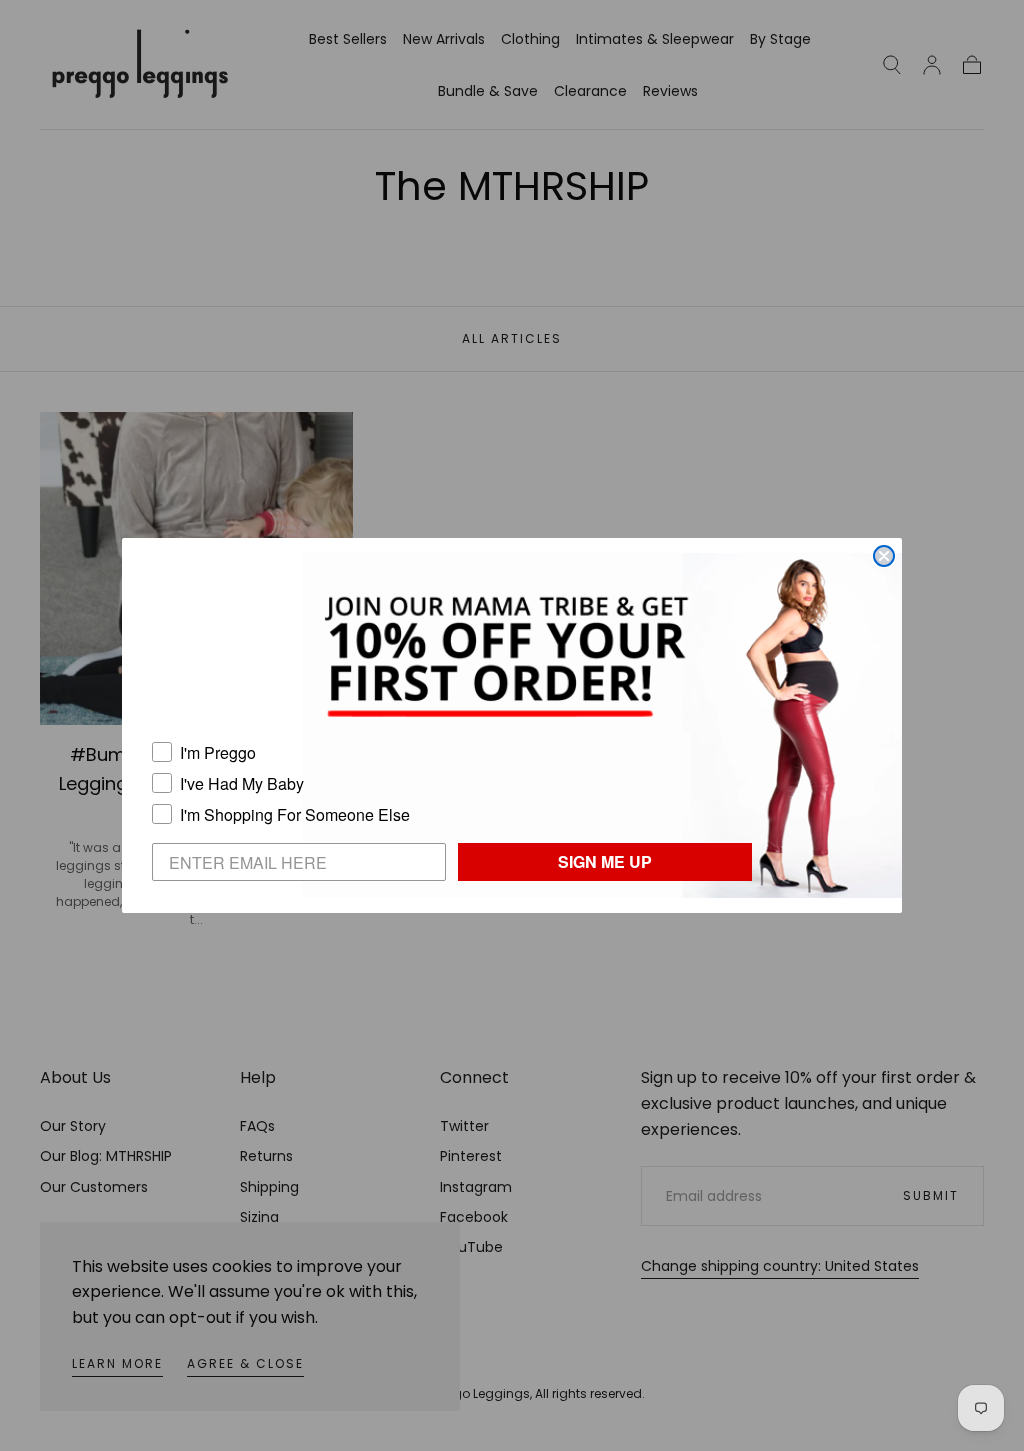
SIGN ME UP (605, 861)
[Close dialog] (884, 556)
